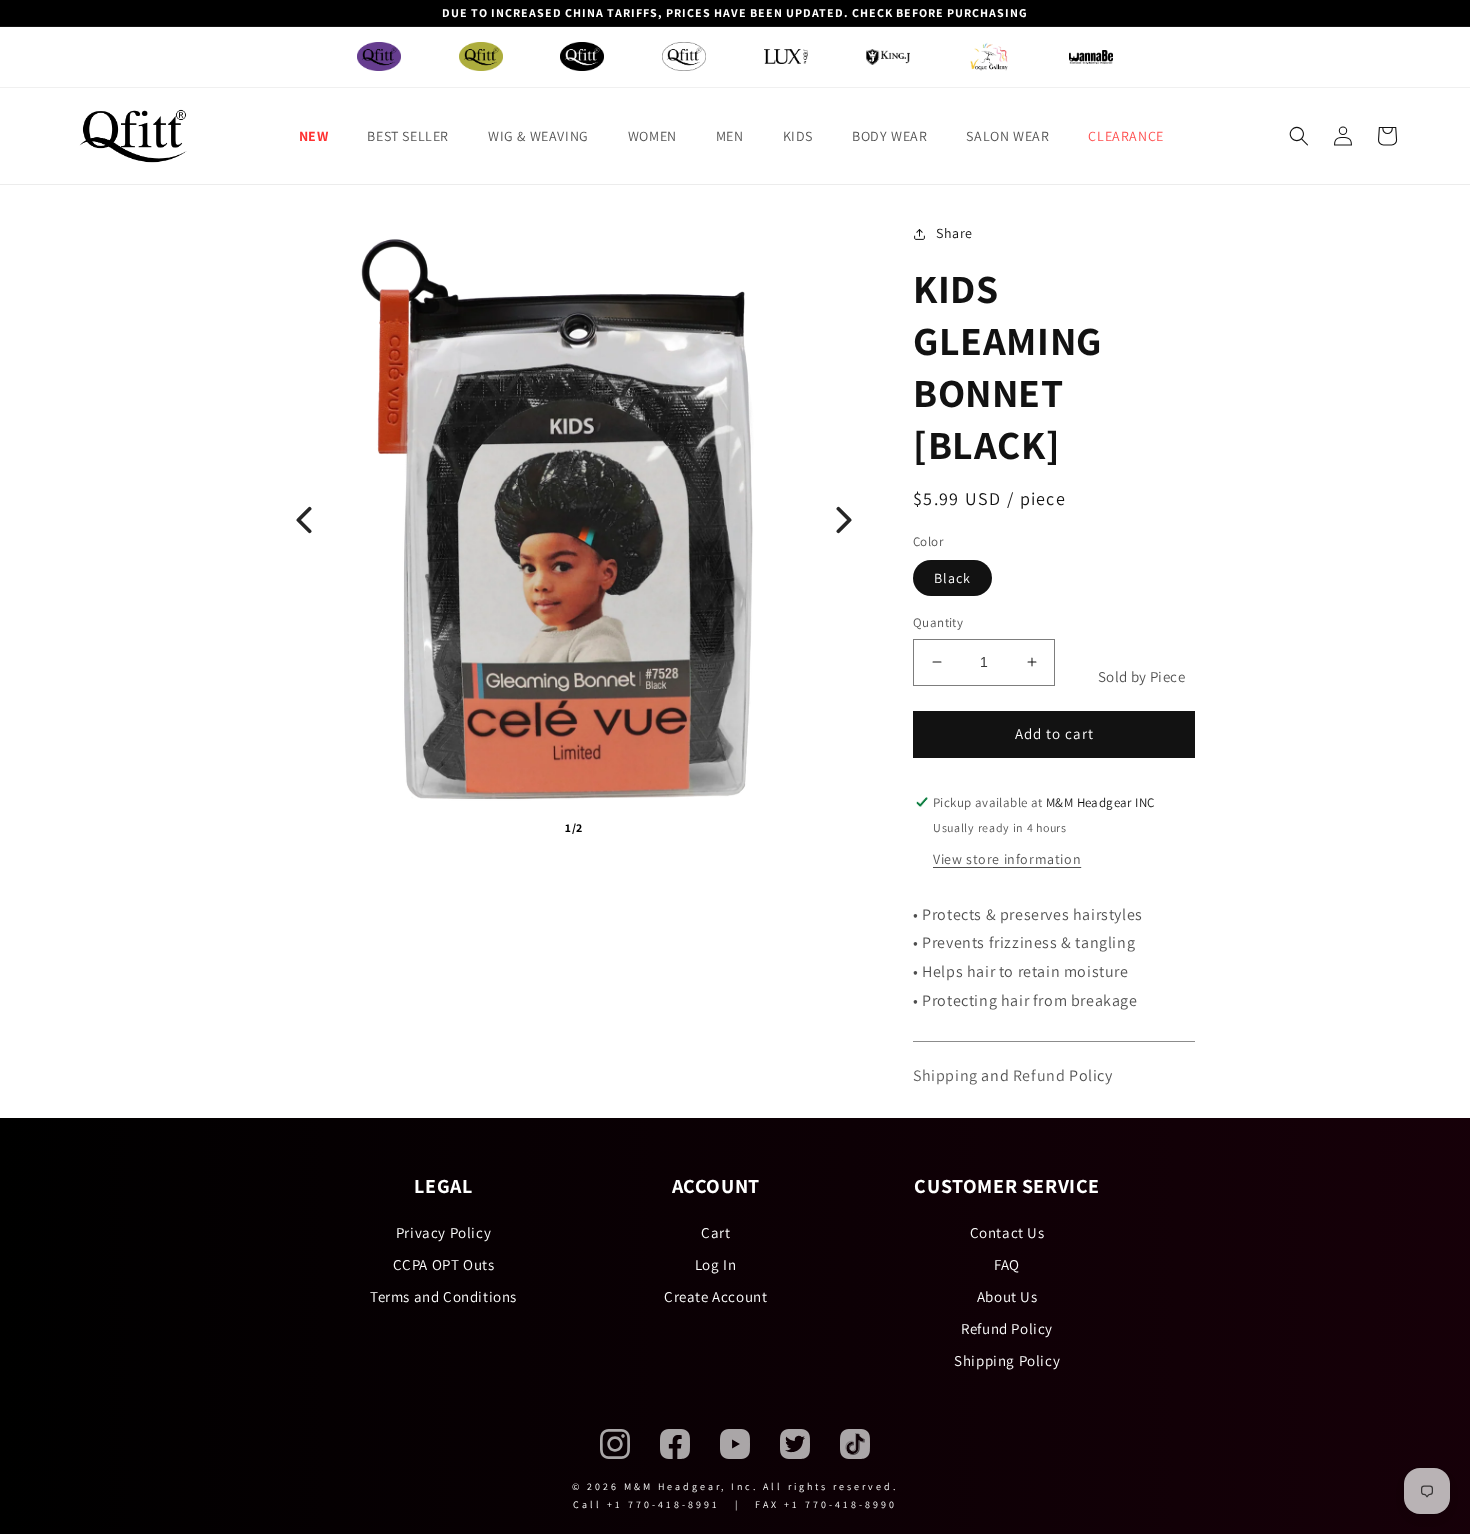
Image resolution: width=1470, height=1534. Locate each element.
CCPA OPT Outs (444, 1264)
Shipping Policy (1007, 1360)
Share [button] (954, 233)
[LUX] (786, 56)
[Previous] (304, 520)
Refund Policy (1007, 1328)
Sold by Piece (1141, 676)
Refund (1039, 1075)
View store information (1007, 859)
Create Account (715, 1296)
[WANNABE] (1091, 57)
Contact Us (1007, 1232)
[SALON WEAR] (989, 56)
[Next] (844, 520)
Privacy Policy (443, 1232)
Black (952, 578)
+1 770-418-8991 (663, 1504)
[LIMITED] (684, 56)
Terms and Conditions (443, 1296)
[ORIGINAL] (379, 56)
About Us (1007, 1296)
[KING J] (888, 57)
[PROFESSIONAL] (582, 56)
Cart (715, 1232)
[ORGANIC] (481, 56)
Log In (716, 1264)
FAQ (1007, 1264)
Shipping (945, 1075)
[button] (321, 136)
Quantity (938, 622)
